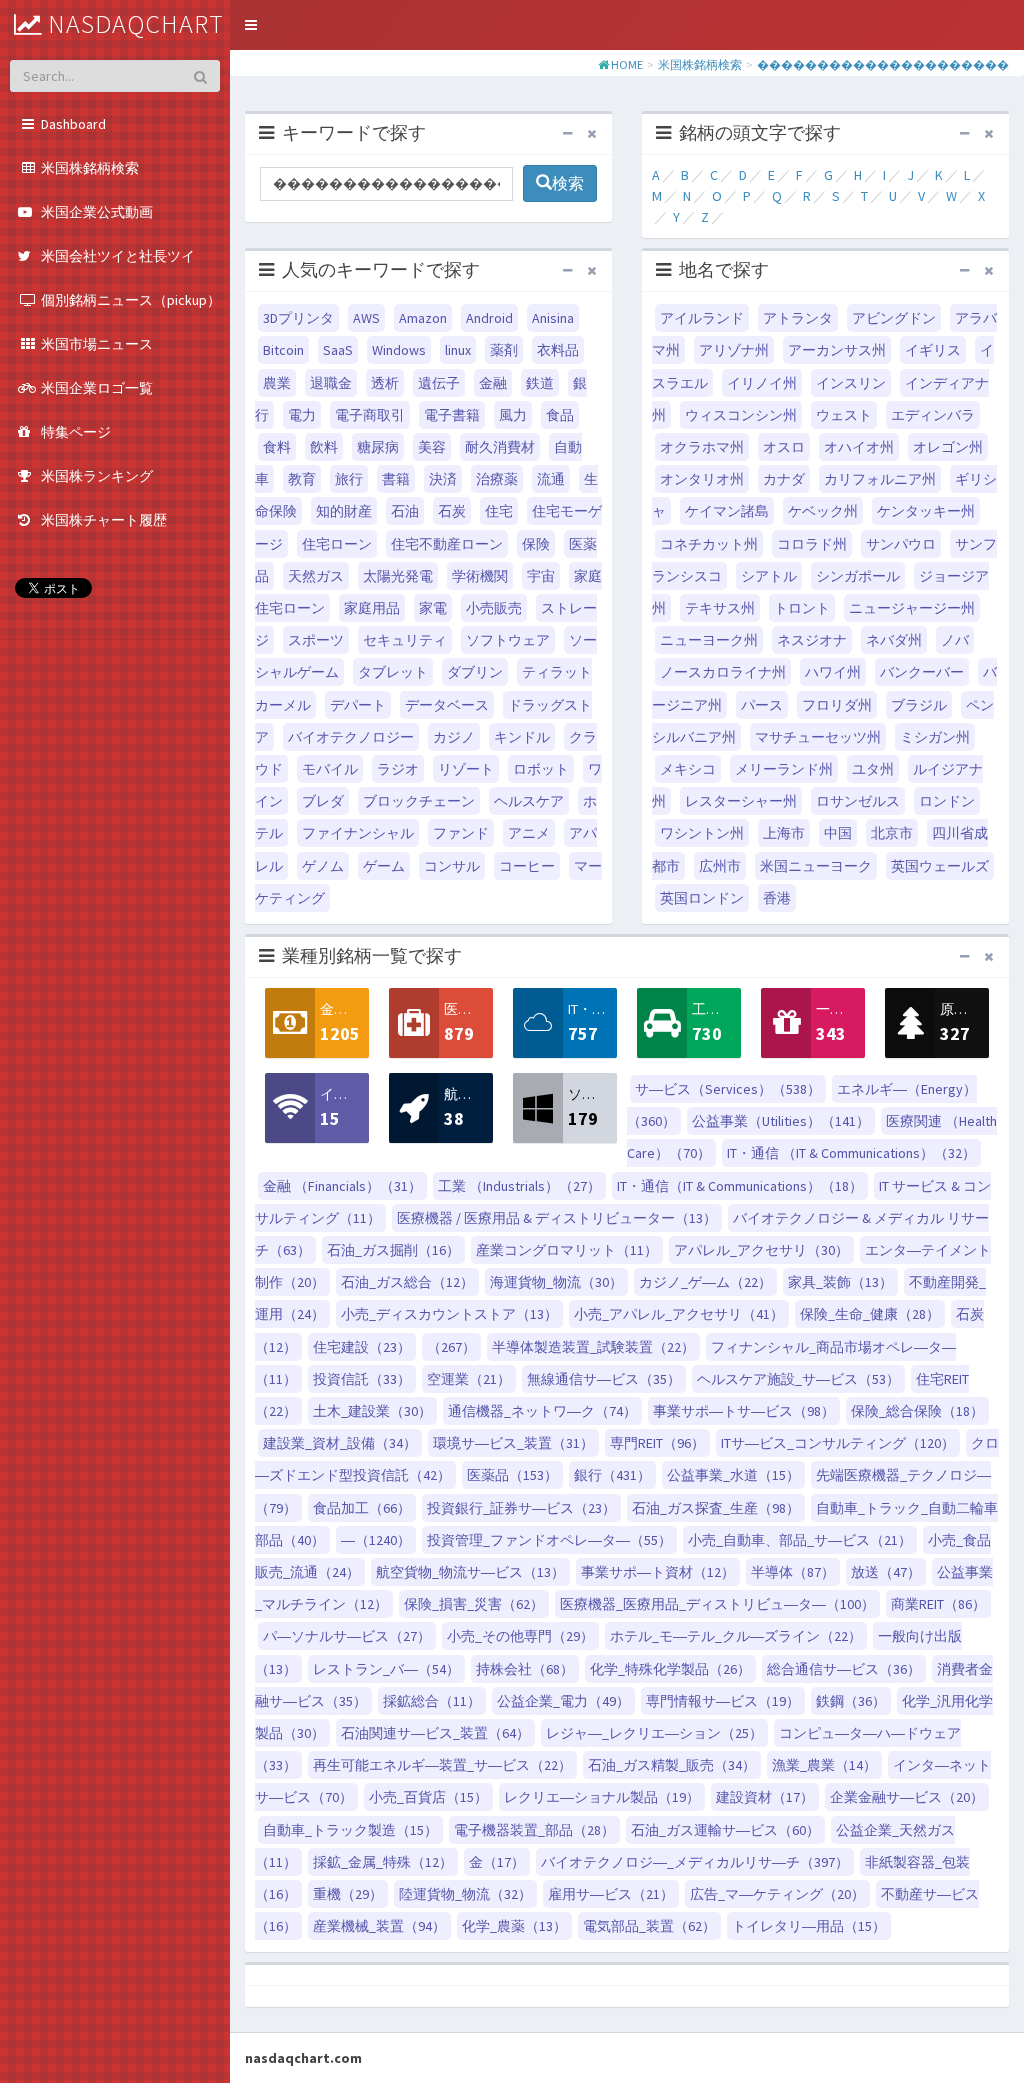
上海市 (784, 833)
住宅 (499, 511)
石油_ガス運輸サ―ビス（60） (725, 1830)
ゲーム (384, 866)
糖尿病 (378, 447)
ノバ (955, 640)
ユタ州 (873, 769)
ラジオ (398, 769)
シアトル (769, 576)
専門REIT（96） (657, 1443)
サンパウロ (901, 544)
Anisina (553, 318)
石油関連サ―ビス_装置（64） (435, 1733)
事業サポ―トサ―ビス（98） (744, 1411)
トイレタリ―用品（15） (809, 1926)
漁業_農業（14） (824, 1765)
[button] (251, 25)
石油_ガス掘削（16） (393, 1250)
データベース (447, 705)
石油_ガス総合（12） (407, 1282)
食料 (277, 447)
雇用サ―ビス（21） (611, 1894)
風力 (513, 415)
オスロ (784, 447)
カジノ (454, 737)
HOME (627, 64)
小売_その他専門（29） (520, 1636)
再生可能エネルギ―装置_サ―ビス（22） (442, 1765)
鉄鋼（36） (851, 1701)
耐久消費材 (500, 447)
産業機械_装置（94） (379, 1926)
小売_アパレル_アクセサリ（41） (679, 1314)
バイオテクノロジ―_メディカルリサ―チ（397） (695, 1862)
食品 (560, 415)
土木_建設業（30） (372, 1411)
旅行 (349, 479)
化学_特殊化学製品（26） (670, 1669)
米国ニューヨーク (816, 866)
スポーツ (316, 640)
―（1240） (376, 1540)
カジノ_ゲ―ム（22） (705, 1282)
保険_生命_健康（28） (870, 1314)
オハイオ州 (859, 447)
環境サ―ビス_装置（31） (513, 1443)
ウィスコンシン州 (741, 415)
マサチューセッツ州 (818, 737)
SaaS (338, 350)
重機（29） (348, 1894)
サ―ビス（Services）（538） (728, 1089)
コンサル (452, 866)
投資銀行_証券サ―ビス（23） (521, 1508)
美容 (432, 447)
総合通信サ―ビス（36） (844, 1669)
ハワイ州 (833, 672)
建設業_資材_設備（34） (340, 1443)
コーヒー (527, 866)
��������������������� (883, 64)
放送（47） (886, 1572)
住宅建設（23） (362, 1347)
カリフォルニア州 (880, 479)
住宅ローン (337, 544)
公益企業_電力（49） (563, 1701)
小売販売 (494, 608)
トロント (802, 608)
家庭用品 (372, 608)
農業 (277, 383)
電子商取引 (370, 415)
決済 (443, 479)
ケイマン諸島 (727, 511)
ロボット (541, 769)
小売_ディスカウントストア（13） (449, 1314)
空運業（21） (469, 1379)
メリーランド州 (784, 769)
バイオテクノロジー (351, 737)
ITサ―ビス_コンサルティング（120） (838, 1443)
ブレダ (323, 801)
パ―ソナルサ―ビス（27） (347, 1636)
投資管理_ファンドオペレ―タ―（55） (549, 1540)
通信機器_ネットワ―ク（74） (542, 1411)
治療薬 (497, 479)
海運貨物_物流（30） (556, 1282)
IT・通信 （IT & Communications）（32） (851, 1153)
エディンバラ (933, 415)
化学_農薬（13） (514, 1926)
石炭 (452, 511)
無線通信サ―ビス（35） (604, 1379)
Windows (399, 350)
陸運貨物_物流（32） (465, 1894)
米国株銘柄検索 (700, 64)
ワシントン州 (702, 833)
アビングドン (894, 318)
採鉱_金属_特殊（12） (383, 1862)
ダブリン (475, 672)
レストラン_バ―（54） (386, 1669)
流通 (551, 479)
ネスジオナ (812, 640)
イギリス (933, 350)
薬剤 (504, 350)
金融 (493, 383)
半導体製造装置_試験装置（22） (593, 1347)
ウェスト (844, 415)
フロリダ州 (837, 705)
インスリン (851, 383)
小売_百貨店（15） (428, 1797)
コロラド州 (812, 544)
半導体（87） (793, 1572)
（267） (451, 1347)
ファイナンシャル (358, 833)
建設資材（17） (765, 1797)
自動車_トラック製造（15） (350, 1830)
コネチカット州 (709, 544)
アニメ (529, 833)
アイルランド (702, 318)
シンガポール (858, 576)
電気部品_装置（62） (649, 1926)
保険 (536, 544)
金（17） (497, 1862)
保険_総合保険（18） (917, 1411)
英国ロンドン (702, 898)
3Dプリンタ (298, 318)
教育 (302, 479)
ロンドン (947, 801)
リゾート (466, 769)
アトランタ (798, 318)
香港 (777, 898)
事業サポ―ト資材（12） (658, 1572)
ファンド (461, 833)
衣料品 (558, 350)
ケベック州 (823, 511)
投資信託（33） (362, 1379)
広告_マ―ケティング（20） (777, 1894)
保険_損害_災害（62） (474, 1604)
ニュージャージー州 (912, 608)
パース (762, 705)
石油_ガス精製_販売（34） (672, 1765)
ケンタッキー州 (926, 511)
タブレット (393, 672)
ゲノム (323, 866)
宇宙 (541, 576)
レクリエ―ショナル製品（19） (602, 1797)
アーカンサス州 (837, 350)
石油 (405, 511)
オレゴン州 (948, 447)
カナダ (784, 479)
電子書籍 (452, 415)
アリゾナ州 (734, 350)
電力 (302, 415)
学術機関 (480, 576)
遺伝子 (439, 383)
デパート (358, 705)
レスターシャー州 (741, 801)
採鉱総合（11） (432, 1701)
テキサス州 (720, 608)
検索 (568, 183)
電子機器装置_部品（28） (534, 1830)
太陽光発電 (398, 576)
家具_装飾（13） (840, 1282)
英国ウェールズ (940, 866)
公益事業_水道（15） (733, 1475)
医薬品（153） (512, 1475)
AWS (366, 318)
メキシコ (688, 769)
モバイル (330, 769)
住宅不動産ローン (447, 544)
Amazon (423, 318)
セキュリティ (405, 640)
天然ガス (316, 576)
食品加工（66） (362, 1508)
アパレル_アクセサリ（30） (761, 1250)
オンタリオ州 (702, 479)
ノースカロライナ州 (723, 672)
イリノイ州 (762, 383)
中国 (838, 833)
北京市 (892, 833)
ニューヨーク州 (709, 640)
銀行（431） (612, 1475)
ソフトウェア (508, 640)
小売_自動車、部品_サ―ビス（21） (800, 1540)
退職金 (331, 383)
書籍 (396, 479)
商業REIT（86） (938, 1604)
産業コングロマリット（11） (567, 1250)
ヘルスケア (529, 801)
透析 (385, 383)
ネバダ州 (894, 640)
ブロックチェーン (419, 801)
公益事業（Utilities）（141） (781, 1121)
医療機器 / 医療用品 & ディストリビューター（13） (557, 1218)
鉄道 (540, 383)
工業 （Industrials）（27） (519, 1186)
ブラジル (919, 705)
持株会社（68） (525, 1669)
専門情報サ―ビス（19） (723, 1701)
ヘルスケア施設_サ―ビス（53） (798, 1379)
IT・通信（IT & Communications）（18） (740, 1186)
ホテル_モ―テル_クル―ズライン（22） (736, 1636)
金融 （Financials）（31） (342, 1186)
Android (489, 318)
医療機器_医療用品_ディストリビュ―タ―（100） (717, 1604)
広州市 (720, 866)
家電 (433, 608)
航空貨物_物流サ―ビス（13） (470, 1572)
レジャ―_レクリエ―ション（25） (654, 1733)
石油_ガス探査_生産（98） (716, 1508)
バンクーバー (922, 672)
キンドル (522, 737)
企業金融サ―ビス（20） (907, 1797)
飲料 (324, 447)
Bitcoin (283, 350)
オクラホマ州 (702, 447)
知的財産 (344, 511)
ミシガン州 (935, 737)
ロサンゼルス (858, 801)
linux (458, 350)
